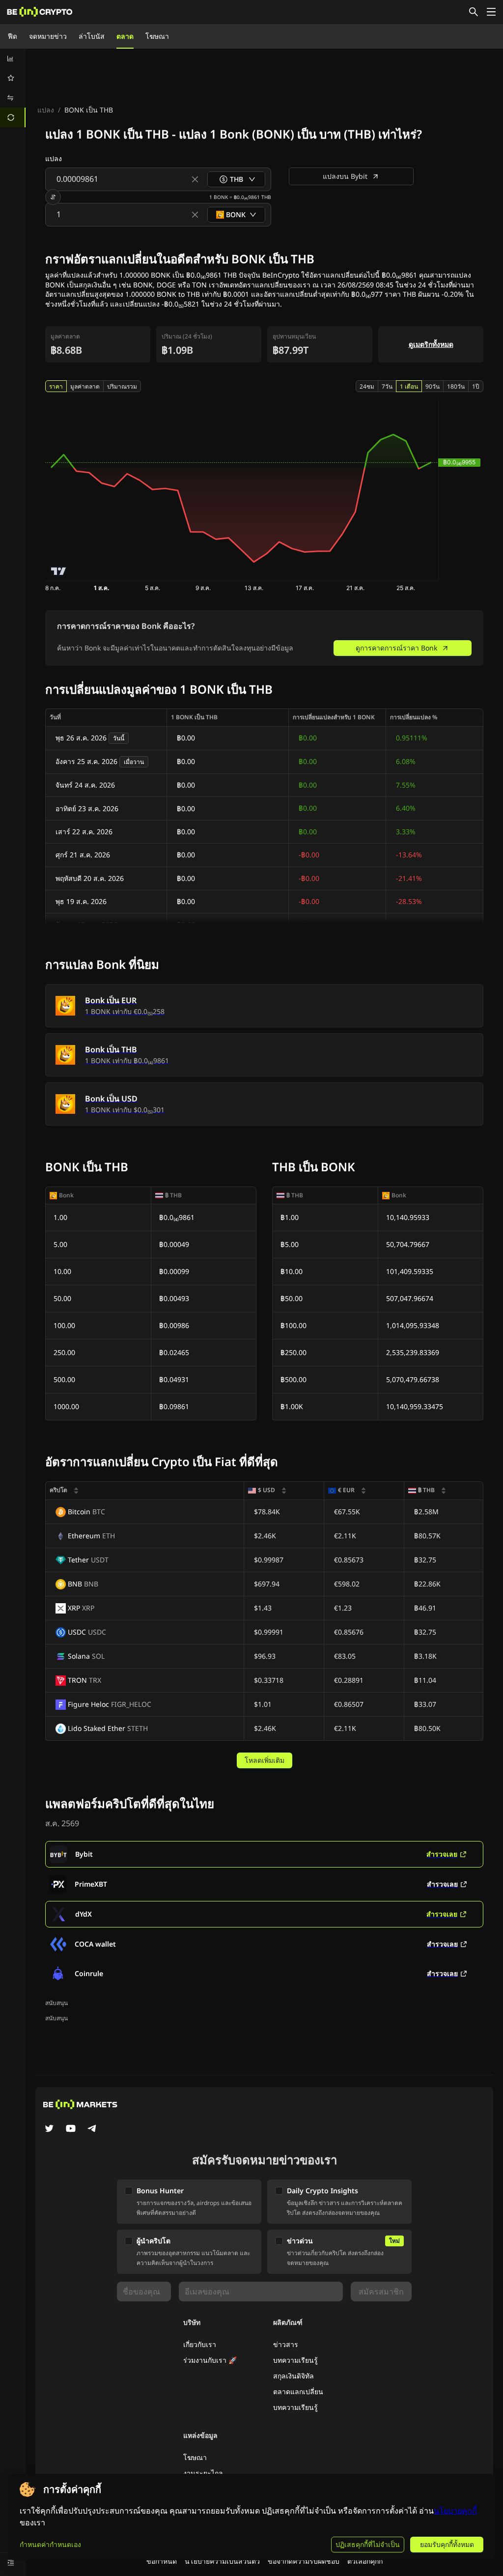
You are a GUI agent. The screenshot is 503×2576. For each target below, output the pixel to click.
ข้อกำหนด (162, 2561)
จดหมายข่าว (48, 36)
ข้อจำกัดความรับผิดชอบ (304, 2561)
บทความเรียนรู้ (295, 2360)
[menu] (13, 88)
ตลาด (125, 36)
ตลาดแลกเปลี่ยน (298, 2392)
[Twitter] (49, 2129)
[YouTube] (71, 2129)
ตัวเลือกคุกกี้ (365, 2561)
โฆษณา (157, 36)
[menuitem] (13, 58)
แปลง (46, 110)
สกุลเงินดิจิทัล (293, 2376)
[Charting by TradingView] (59, 571)
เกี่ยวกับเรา (200, 2344)
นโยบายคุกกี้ (455, 2511)
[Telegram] (92, 2129)
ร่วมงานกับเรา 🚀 (210, 2360)
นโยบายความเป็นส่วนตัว (222, 2561)
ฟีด (13, 36)
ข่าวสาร (286, 2344)
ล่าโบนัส (92, 36)
